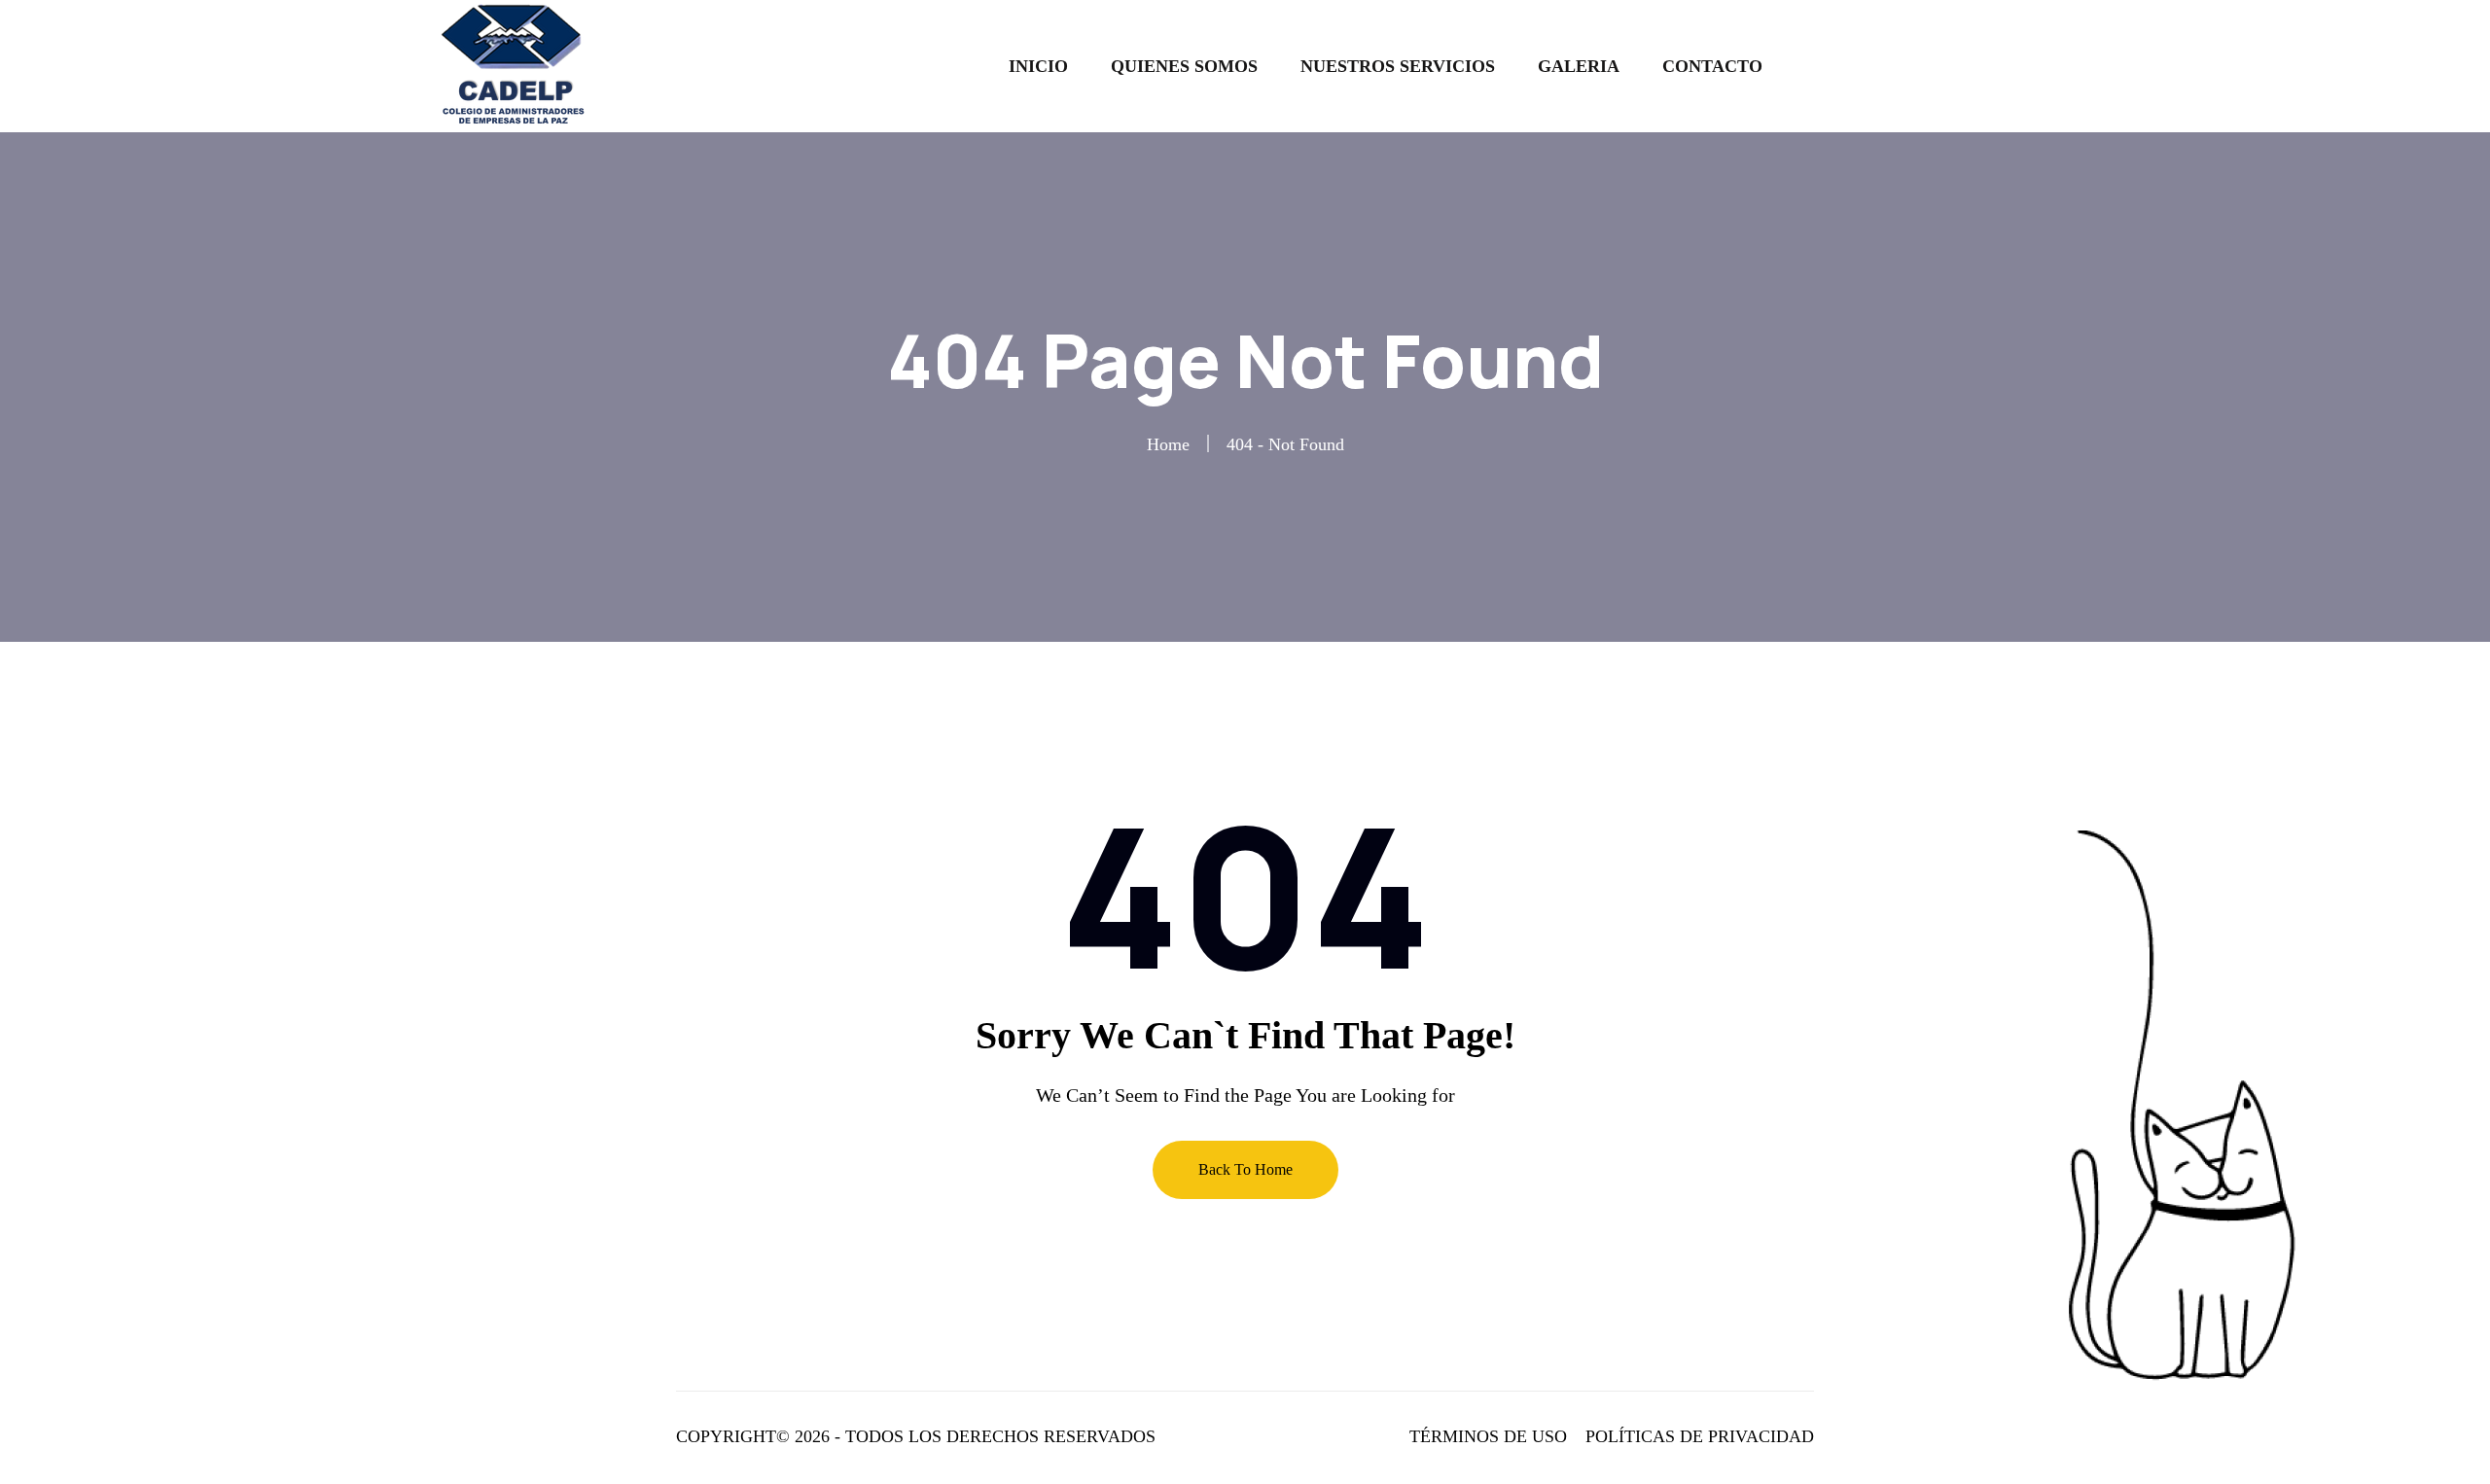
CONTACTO (1712, 66)
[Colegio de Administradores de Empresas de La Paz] (517, 65)
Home (1168, 444)
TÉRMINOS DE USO (1488, 1436)
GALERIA (1579, 66)
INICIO (1038, 66)
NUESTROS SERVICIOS (1398, 66)
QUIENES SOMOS (1184, 66)
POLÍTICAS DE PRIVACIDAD (1700, 1436)
